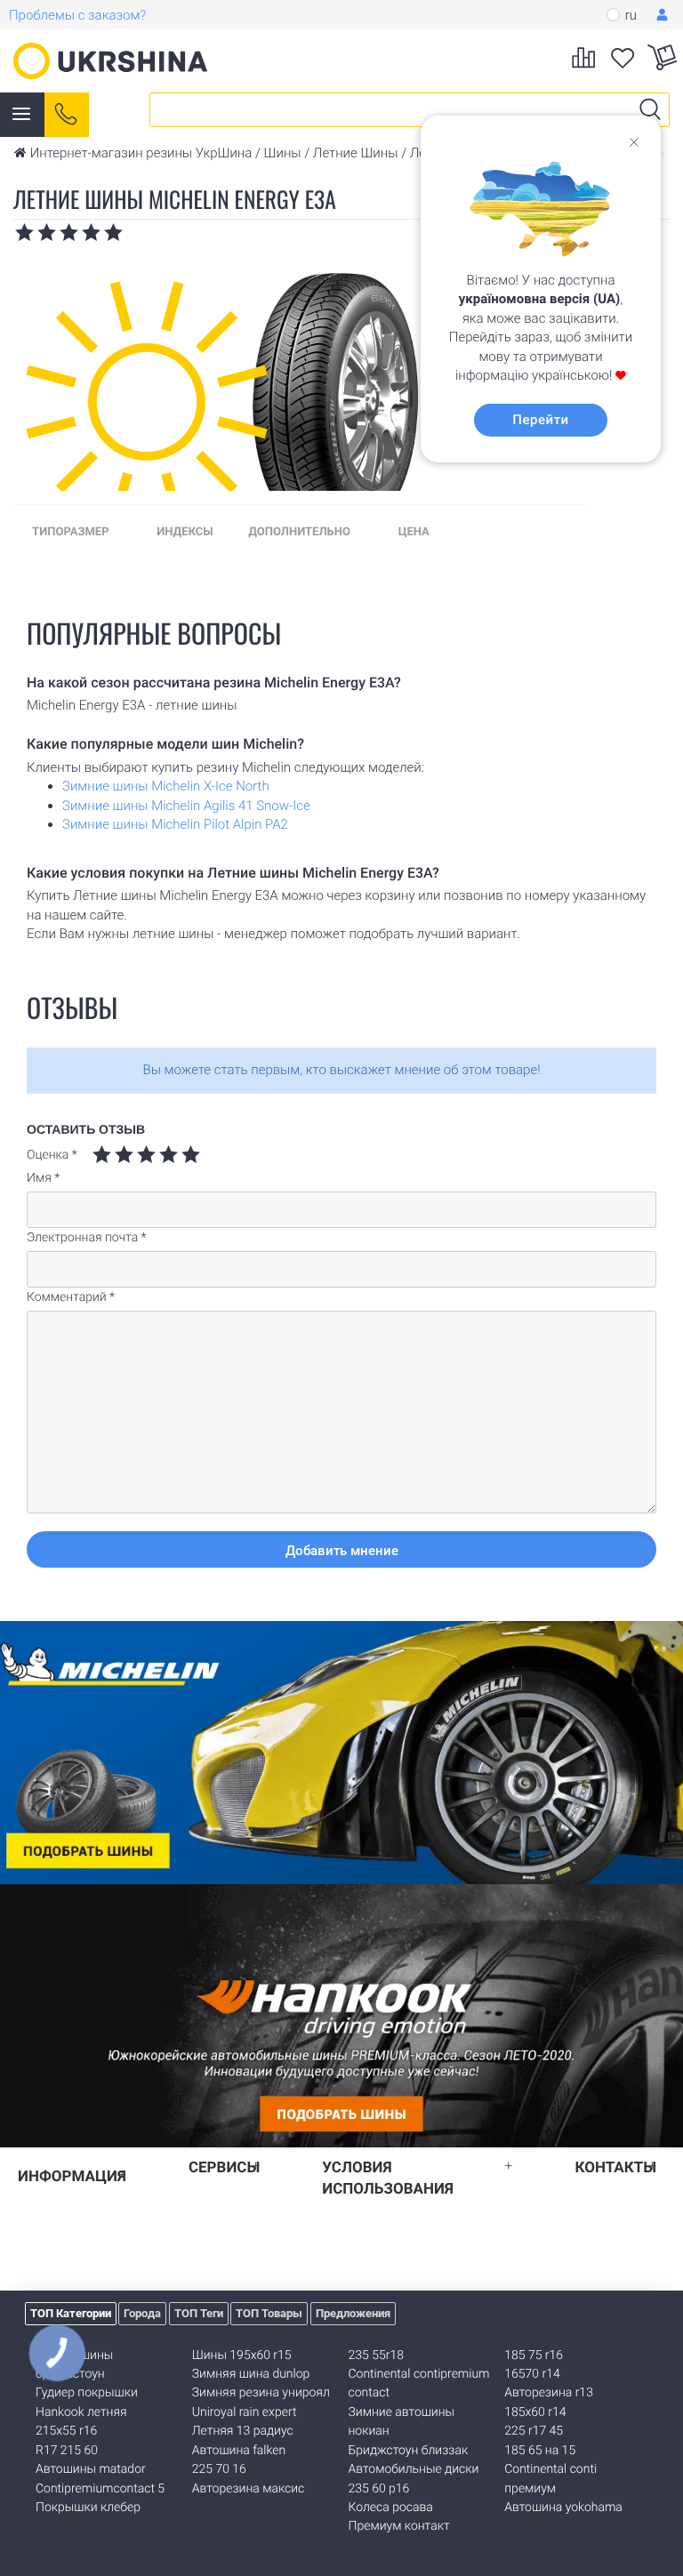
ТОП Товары (269, 2313)
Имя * (43, 1178)
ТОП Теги (199, 2313)
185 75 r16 (534, 2355)
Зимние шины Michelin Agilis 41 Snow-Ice (186, 806)
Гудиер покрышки (87, 2393)
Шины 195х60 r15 (242, 2355)
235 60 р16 (379, 2489)
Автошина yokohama (563, 2508)
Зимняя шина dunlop (251, 2374)
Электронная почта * (87, 1238)
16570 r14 (532, 2374)
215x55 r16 (66, 2431)
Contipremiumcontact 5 (100, 2489)
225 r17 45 (534, 2431)
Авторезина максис (249, 2489)
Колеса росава (391, 2508)
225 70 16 (219, 2469)
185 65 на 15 (540, 2451)
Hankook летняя (81, 2412)
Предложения (353, 2313)
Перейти (540, 420)
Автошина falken (239, 2451)
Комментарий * (71, 1297)
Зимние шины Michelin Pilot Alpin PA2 (175, 824)
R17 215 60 (67, 2451)
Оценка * (52, 1155)
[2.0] (113, 1155)
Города (142, 2313)
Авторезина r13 (549, 2393)
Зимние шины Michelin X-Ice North (166, 786)
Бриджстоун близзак (409, 2451)
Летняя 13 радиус (243, 2431)
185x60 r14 (535, 2412)
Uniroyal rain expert (245, 2412)
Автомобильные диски (414, 2469)
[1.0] (102, 1155)
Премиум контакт (399, 2526)
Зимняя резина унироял (261, 2393)
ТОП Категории (71, 2313)
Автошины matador (91, 2469)
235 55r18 (376, 2355)
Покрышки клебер (88, 2508)
